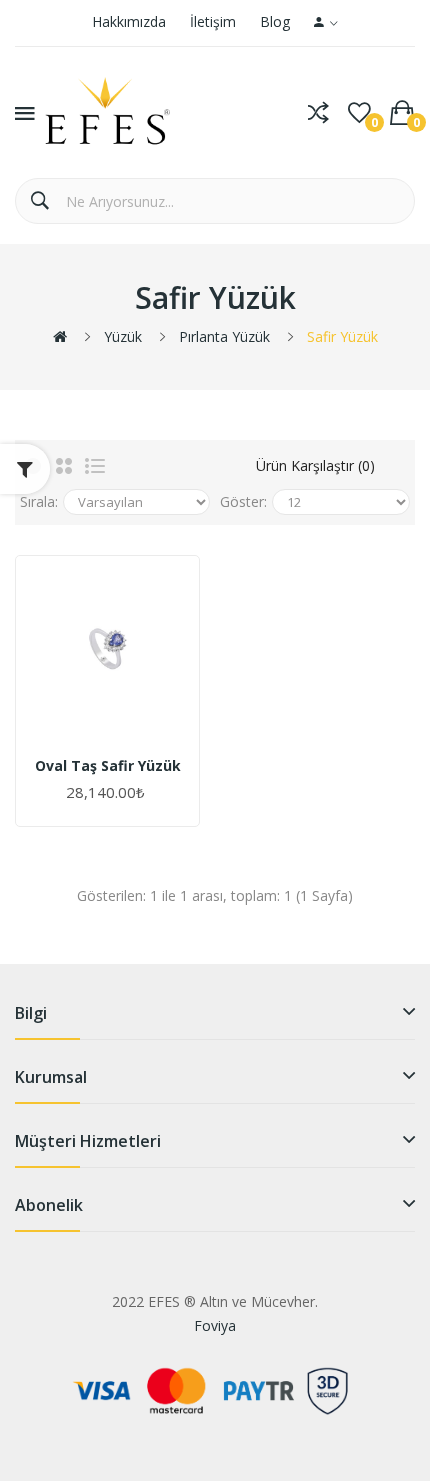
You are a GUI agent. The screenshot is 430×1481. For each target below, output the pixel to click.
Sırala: (39, 501)
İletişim (213, 21)
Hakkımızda (129, 21)
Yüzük (123, 336)
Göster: (243, 501)
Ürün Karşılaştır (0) (315, 465)
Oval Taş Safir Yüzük (108, 766)
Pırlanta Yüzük (224, 336)
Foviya (215, 1325)
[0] (359, 113)
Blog (275, 21)
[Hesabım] (326, 23)
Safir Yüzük (342, 336)
